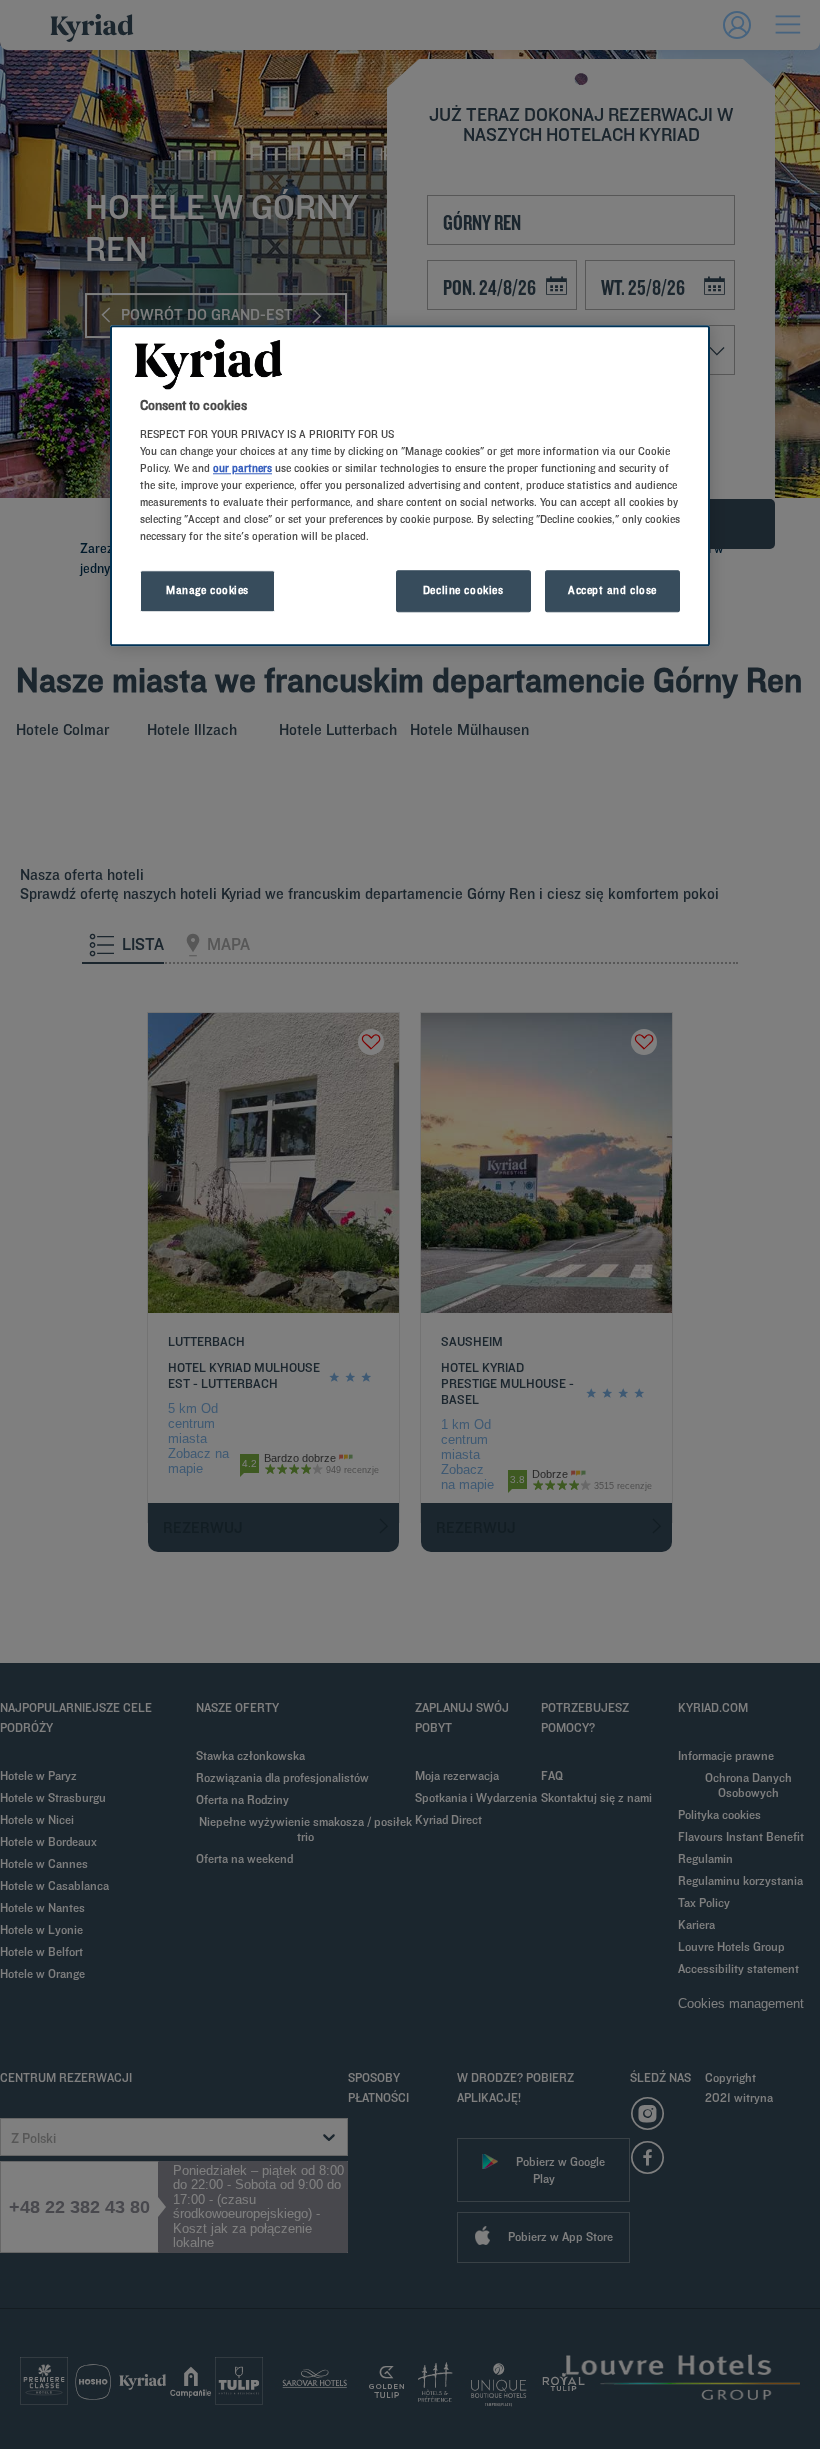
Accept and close (612, 591)
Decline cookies (463, 591)
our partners (242, 468)
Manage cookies (207, 591)
